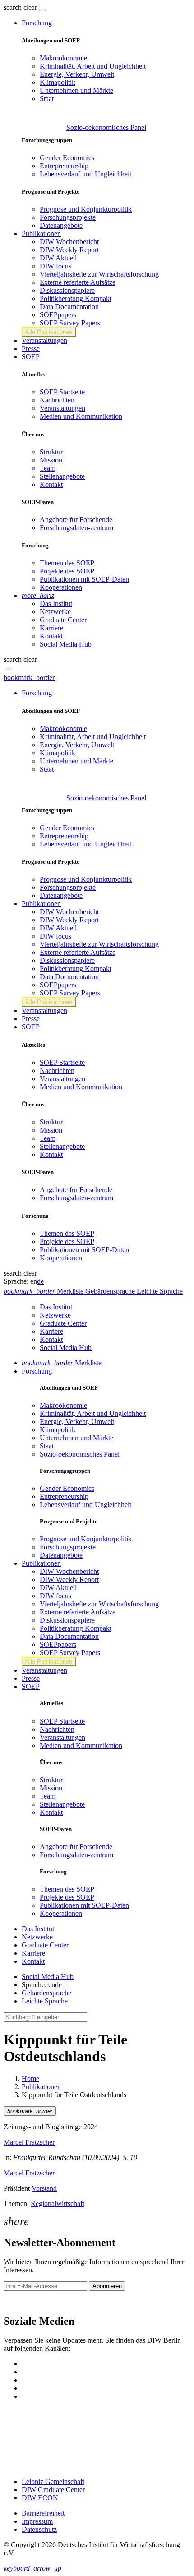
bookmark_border (29, 678)
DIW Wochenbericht (69, 242)
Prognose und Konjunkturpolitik (86, 209)
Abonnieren (107, 2286)
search (13, 7)
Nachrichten (57, 400)
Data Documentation (69, 307)
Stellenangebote (62, 476)
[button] (21, 7)
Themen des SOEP (67, 563)
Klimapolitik (58, 82)
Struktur (51, 452)
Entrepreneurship (64, 166)
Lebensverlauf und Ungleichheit (85, 174)
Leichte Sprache (45, 2001)
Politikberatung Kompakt (76, 298)
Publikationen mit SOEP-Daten (84, 579)
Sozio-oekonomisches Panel (106, 127)
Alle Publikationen (49, 332)
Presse (31, 349)
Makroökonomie (63, 58)
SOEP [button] (31, 357)
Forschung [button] (37, 23)
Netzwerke (55, 612)
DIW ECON (40, 2498)
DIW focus (55, 266)
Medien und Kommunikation (81, 416)
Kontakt (51, 484)
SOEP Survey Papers (70, 323)
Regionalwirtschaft (58, 2204)
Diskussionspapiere (67, 290)
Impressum (37, 2521)
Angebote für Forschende (76, 520)
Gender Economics (67, 158)
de (40, 1281)
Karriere (51, 628)
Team (48, 468)
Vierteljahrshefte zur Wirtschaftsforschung (99, 274)
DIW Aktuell (58, 258)
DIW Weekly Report (69, 250)
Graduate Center (63, 620)
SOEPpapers (58, 315)
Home (30, 2079)
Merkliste (62, 1363)
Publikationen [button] (41, 234)
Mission (51, 460)
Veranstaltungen (44, 340)
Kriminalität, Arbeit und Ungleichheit (93, 66)
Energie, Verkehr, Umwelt (77, 74)
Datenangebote (61, 225)
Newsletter (19, 2302)
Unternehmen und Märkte (76, 90)
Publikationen (41, 2087)
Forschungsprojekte (68, 217)
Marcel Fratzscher (29, 2142)
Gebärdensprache (46, 1993)
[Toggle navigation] (42, 10)
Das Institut (56, 604)
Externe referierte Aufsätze (78, 282)
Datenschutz (39, 2529)
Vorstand (44, 2188)
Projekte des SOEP (67, 571)
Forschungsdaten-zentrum (76, 528)
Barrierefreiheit (43, 2513)
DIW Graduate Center (53, 2490)
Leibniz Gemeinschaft (53, 2481)
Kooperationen (61, 587)
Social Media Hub (66, 644)
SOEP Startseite (62, 392)
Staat (47, 99)
